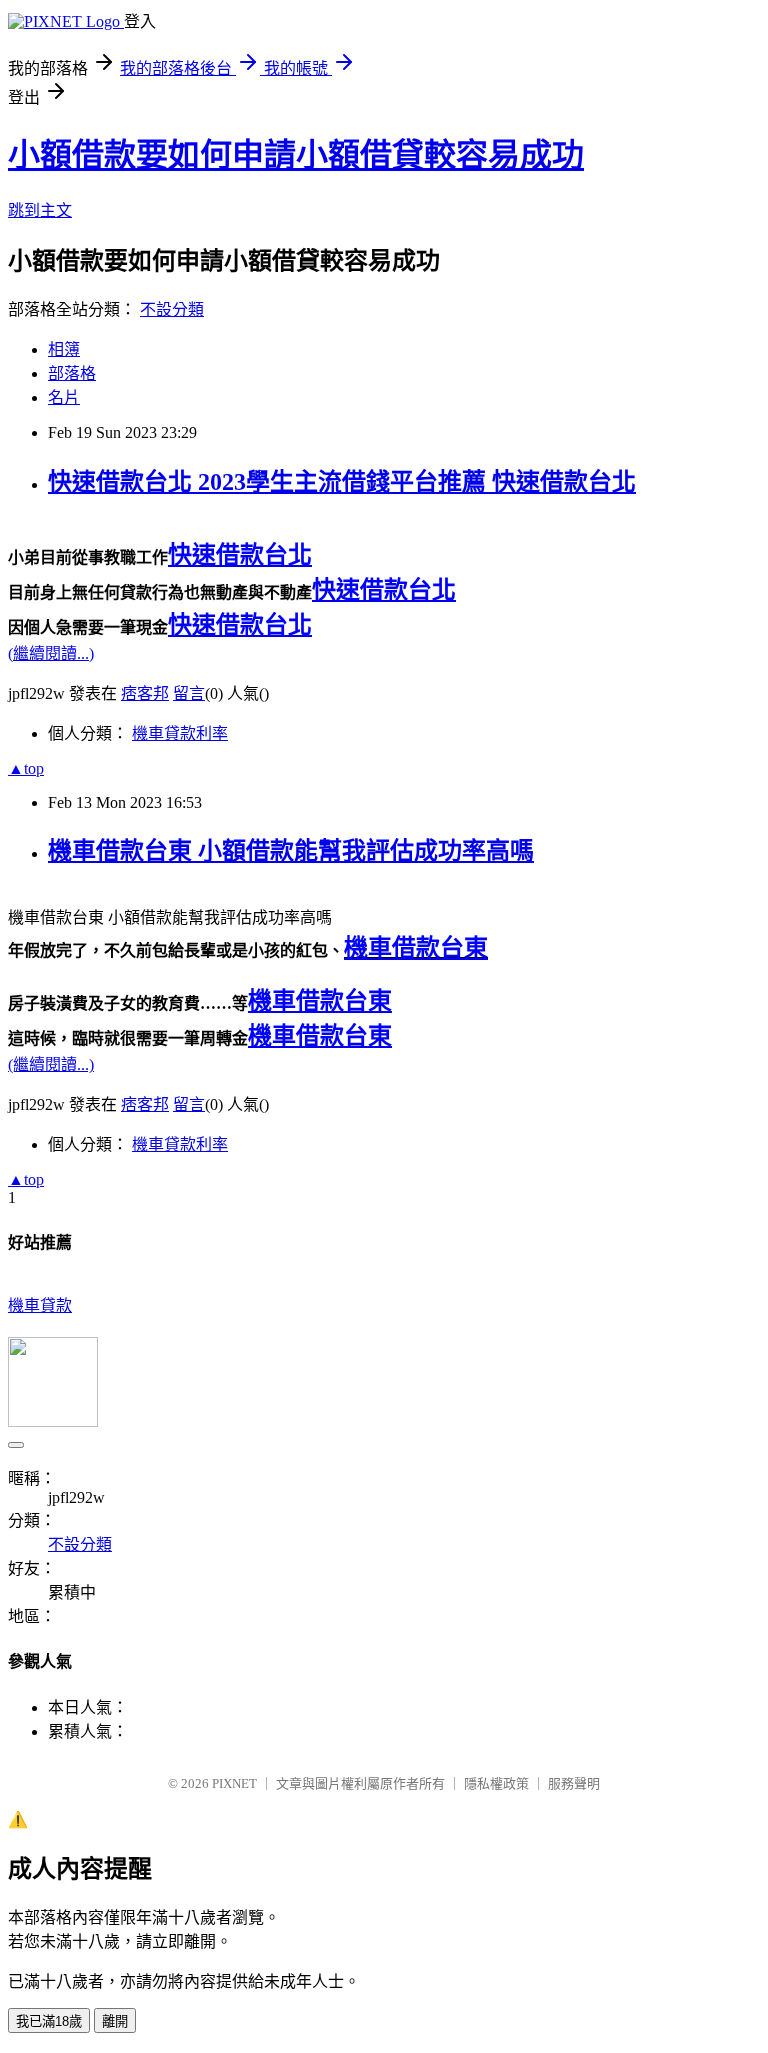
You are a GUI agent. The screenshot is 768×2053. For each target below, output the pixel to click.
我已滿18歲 (49, 2021)
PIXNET (234, 1783)
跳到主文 (40, 210)
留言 (189, 693)
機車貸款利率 (180, 733)
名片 (64, 397)
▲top (26, 768)
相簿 (64, 349)
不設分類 (172, 309)
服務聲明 (574, 1783)
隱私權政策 (496, 1783)
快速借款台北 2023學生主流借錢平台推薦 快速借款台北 (342, 482)
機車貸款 (40, 1305)
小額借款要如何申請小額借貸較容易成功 (296, 155)
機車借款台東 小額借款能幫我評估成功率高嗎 (291, 851)
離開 (115, 2021)
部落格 (72, 373)
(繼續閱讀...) (51, 653)
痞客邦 (145, 693)
